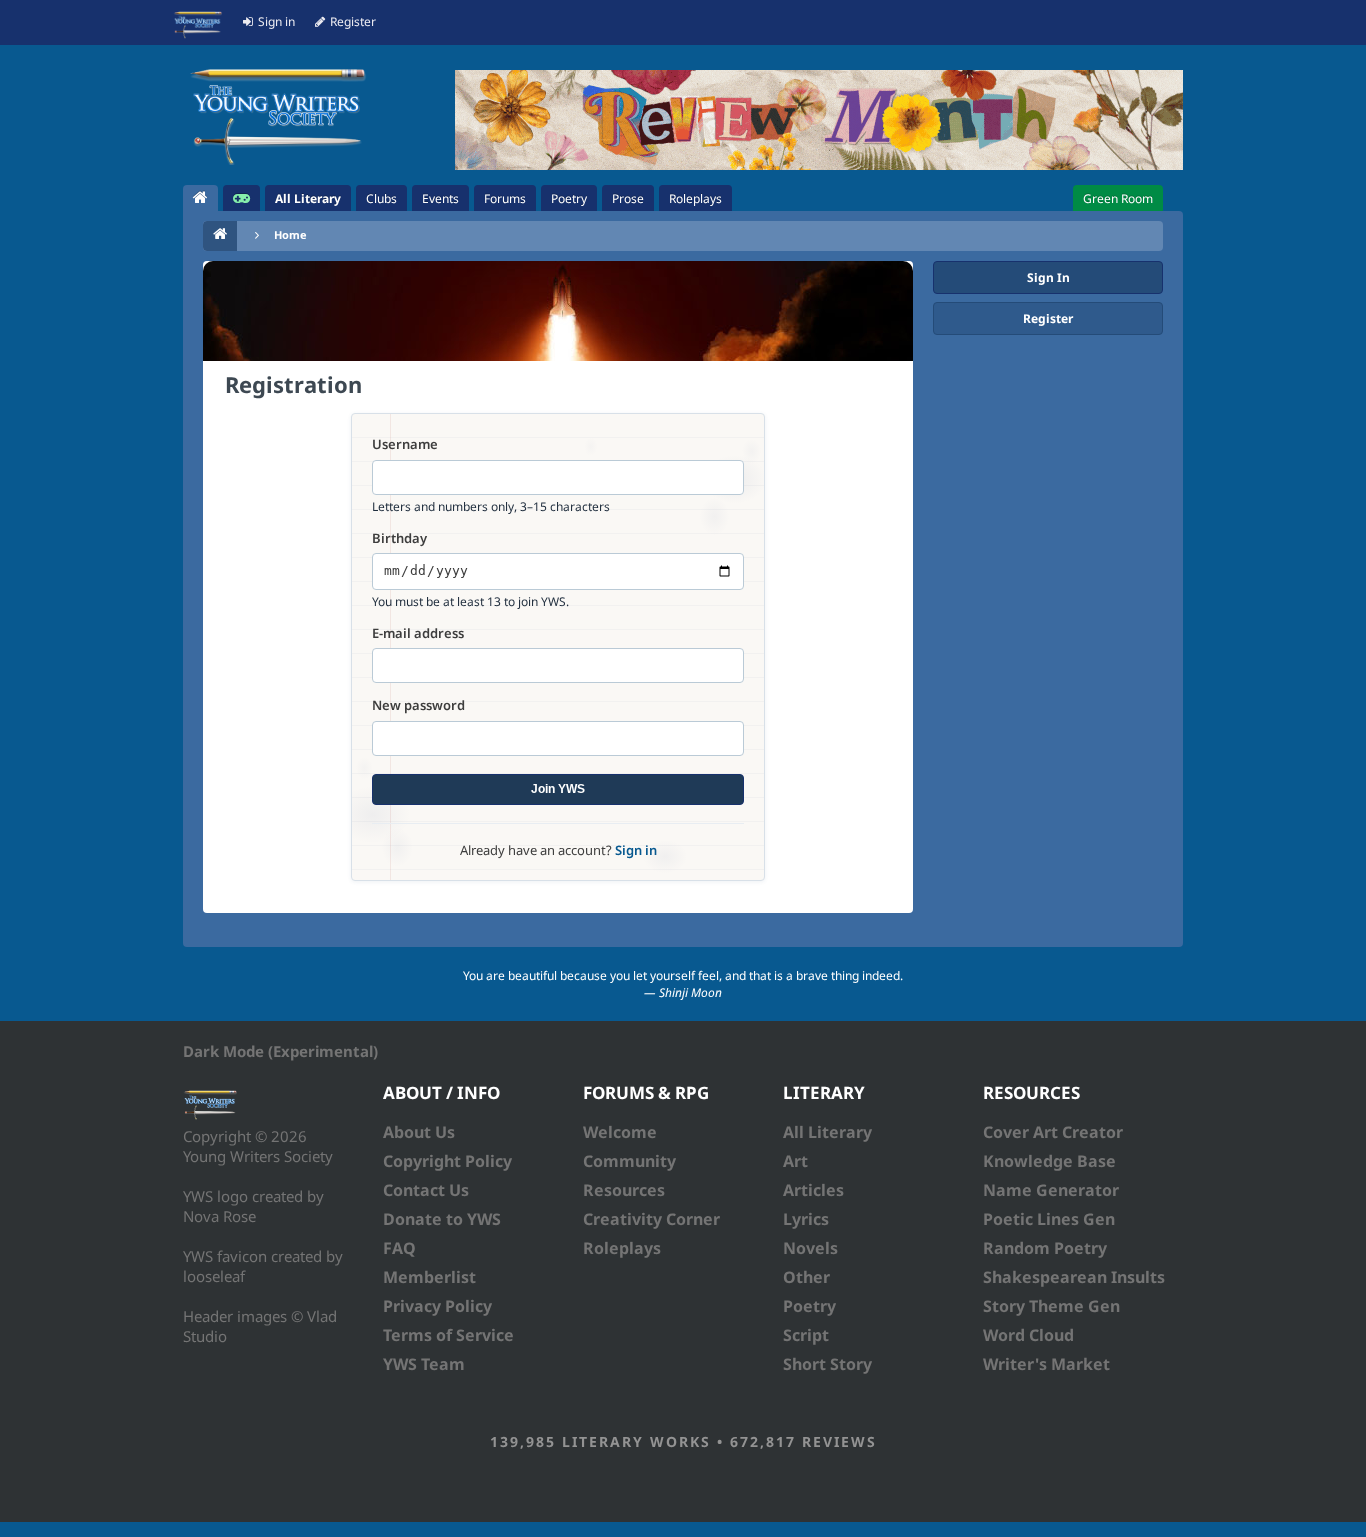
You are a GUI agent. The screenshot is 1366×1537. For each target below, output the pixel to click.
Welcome (620, 1132)
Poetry (809, 1306)
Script (806, 1335)
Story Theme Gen (1051, 1306)
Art (795, 1161)
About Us (419, 1132)
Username (405, 444)
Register (1048, 318)
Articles (813, 1190)
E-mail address (418, 633)
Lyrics (806, 1219)
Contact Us (426, 1190)
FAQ (399, 1248)
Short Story (827, 1364)
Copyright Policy (447, 1161)
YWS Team (424, 1364)
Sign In (1048, 277)
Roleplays (622, 1248)
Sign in (636, 850)
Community (629, 1161)
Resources (624, 1190)
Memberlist (429, 1277)
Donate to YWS (442, 1219)
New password (418, 705)
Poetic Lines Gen (1049, 1219)
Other (806, 1277)
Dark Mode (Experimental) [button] (280, 1051)
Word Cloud (1028, 1335)
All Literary (827, 1132)
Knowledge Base (1049, 1161)
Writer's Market (1046, 1364)
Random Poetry (1045, 1248)
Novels (810, 1248)
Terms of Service (448, 1335)
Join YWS (558, 789)
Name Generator (1051, 1190)
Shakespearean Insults (1074, 1277)
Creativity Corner (651, 1219)
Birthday (399, 538)
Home (290, 234)
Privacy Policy (437, 1306)
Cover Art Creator (1053, 1132)
